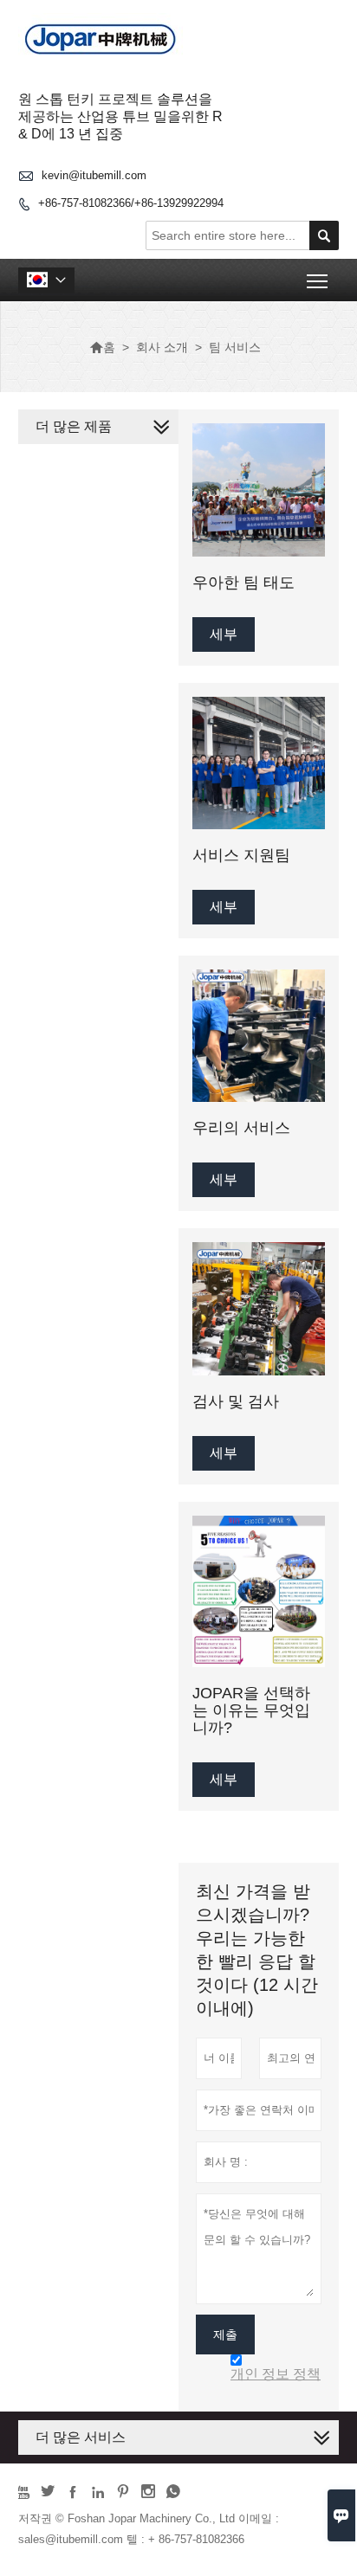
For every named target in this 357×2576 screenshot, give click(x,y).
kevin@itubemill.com (94, 175)
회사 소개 (162, 347)
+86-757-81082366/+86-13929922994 (131, 203)
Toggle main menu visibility (318, 280)
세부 (224, 634)
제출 (225, 2334)
